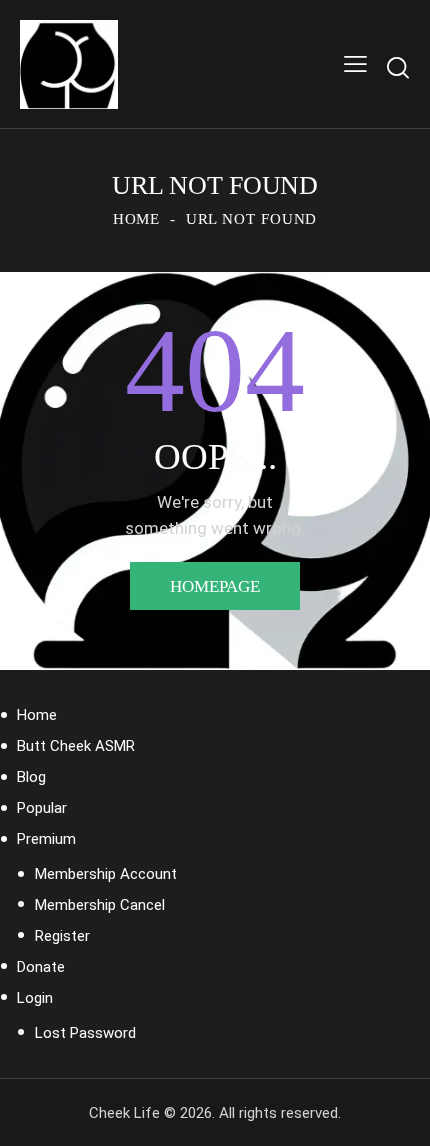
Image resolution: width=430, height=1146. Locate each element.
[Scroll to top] (397, 1113)
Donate (41, 967)
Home (137, 219)
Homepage (215, 586)
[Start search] (398, 67)
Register (62, 936)
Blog (31, 777)
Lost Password (85, 1033)
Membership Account (106, 874)
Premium (46, 839)
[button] (355, 64)
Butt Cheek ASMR (76, 746)
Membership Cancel (100, 905)
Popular (42, 808)
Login (35, 998)
